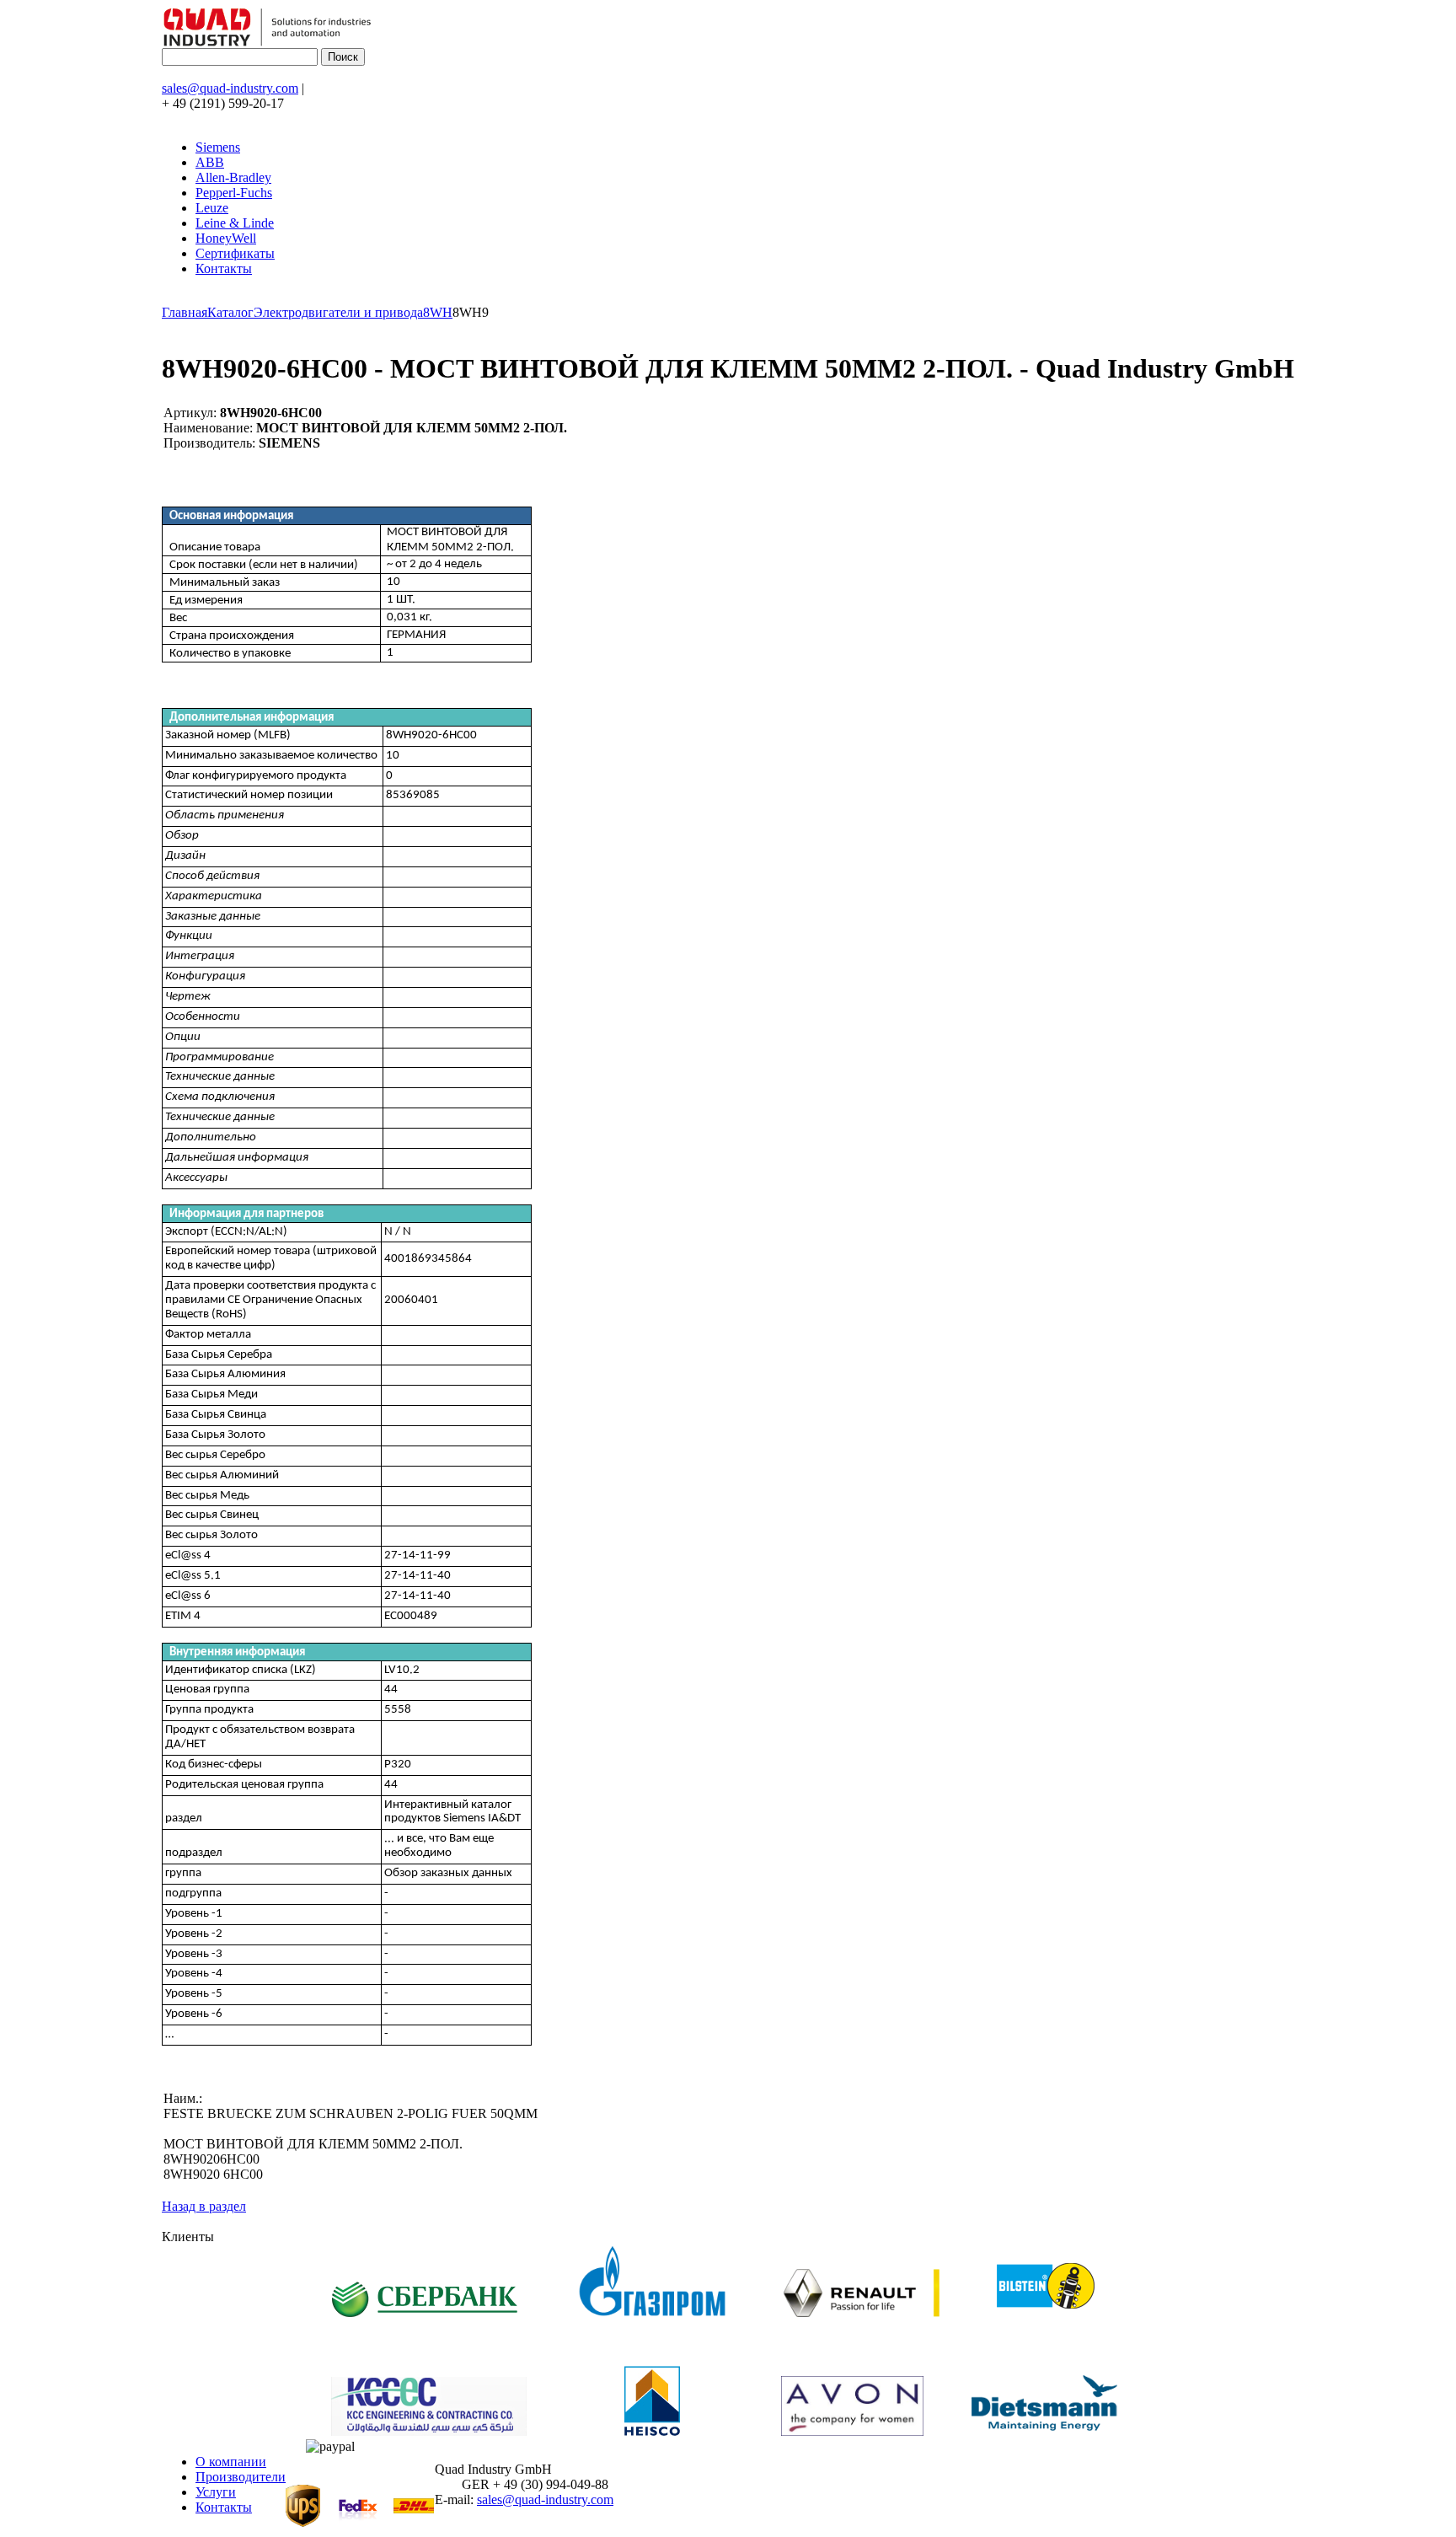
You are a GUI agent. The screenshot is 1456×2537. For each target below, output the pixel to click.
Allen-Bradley (233, 177)
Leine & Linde (235, 223)
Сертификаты (235, 253)
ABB (210, 162)
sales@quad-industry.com (230, 88)
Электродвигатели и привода (338, 312)
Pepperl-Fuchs (234, 193)
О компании (231, 2462)
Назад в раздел (204, 2206)
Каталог (230, 312)
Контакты (224, 268)
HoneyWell (226, 238)
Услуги (216, 2492)
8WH (438, 312)
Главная (185, 312)
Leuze (212, 208)
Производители (241, 2477)
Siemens (218, 147)
